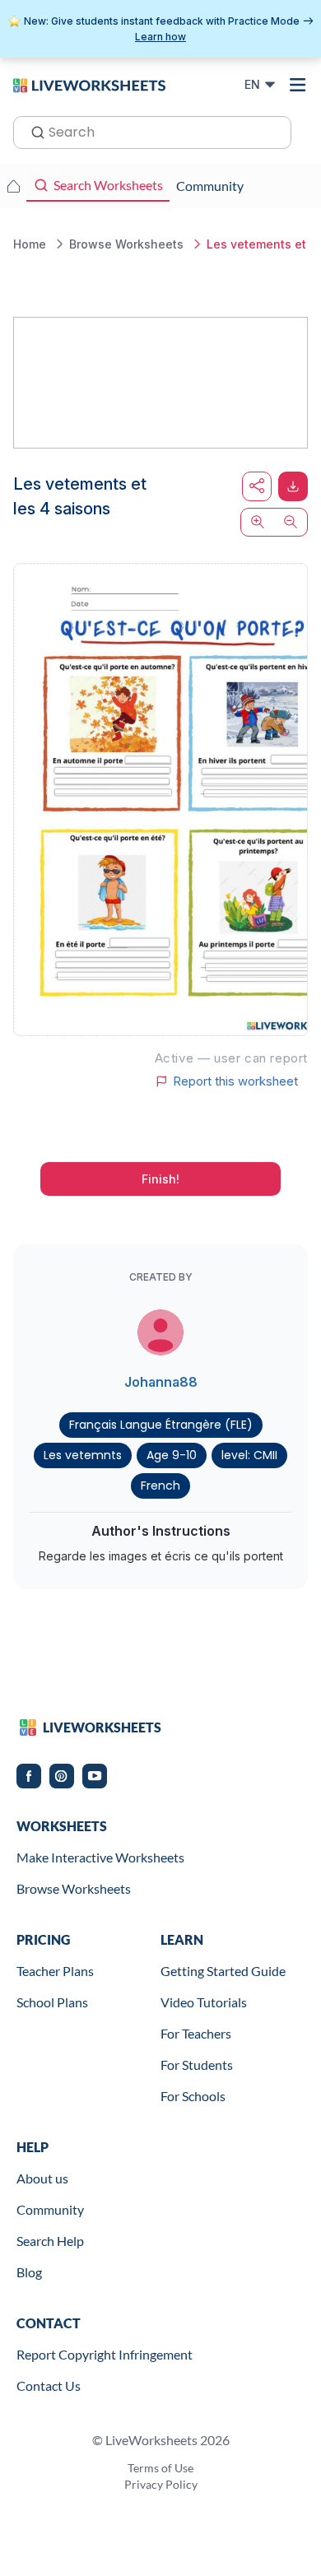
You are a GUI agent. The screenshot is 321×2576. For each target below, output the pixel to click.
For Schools (193, 2096)
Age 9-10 (172, 1455)
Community (50, 2209)
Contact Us (49, 2385)
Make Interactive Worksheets (100, 1857)
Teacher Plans (55, 1971)
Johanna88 (161, 1382)
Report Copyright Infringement (105, 2354)
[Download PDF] (293, 486)
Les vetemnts (83, 1455)
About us (42, 2178)
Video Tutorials (204, 2002)
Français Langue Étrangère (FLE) (161, 1425)
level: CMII (249, 1455)
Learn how (160, 37)
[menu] (298, 85)
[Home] (89, 84)
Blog (29, 2272)
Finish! (160, 1179)
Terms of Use (160, 2468)
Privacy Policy (161, 2484)
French (160, 1486)
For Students (197, 2065)
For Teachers (196, 2033)
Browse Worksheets (74, 1888)
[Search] (33, 131)
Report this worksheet (235, 1081)
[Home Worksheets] (13, 186)
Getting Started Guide (223, 1971)
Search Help (50, 2241)
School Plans (52, 2002)
